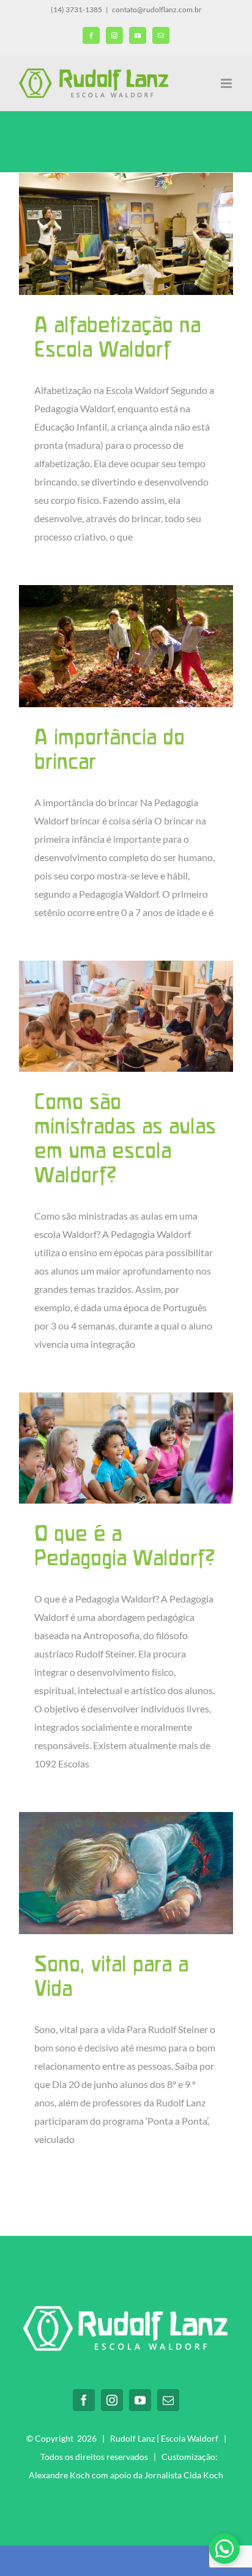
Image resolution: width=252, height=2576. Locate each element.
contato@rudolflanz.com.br (157, 9)
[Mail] (168, 2400)
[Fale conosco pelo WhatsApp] (224, 2549)
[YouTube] (140, 2400)
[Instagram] (112, 2400)
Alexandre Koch (59, 2475)
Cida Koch (203, 2475)
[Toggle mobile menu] (227, 83)
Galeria (126, 234)
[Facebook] (84, 2400)
